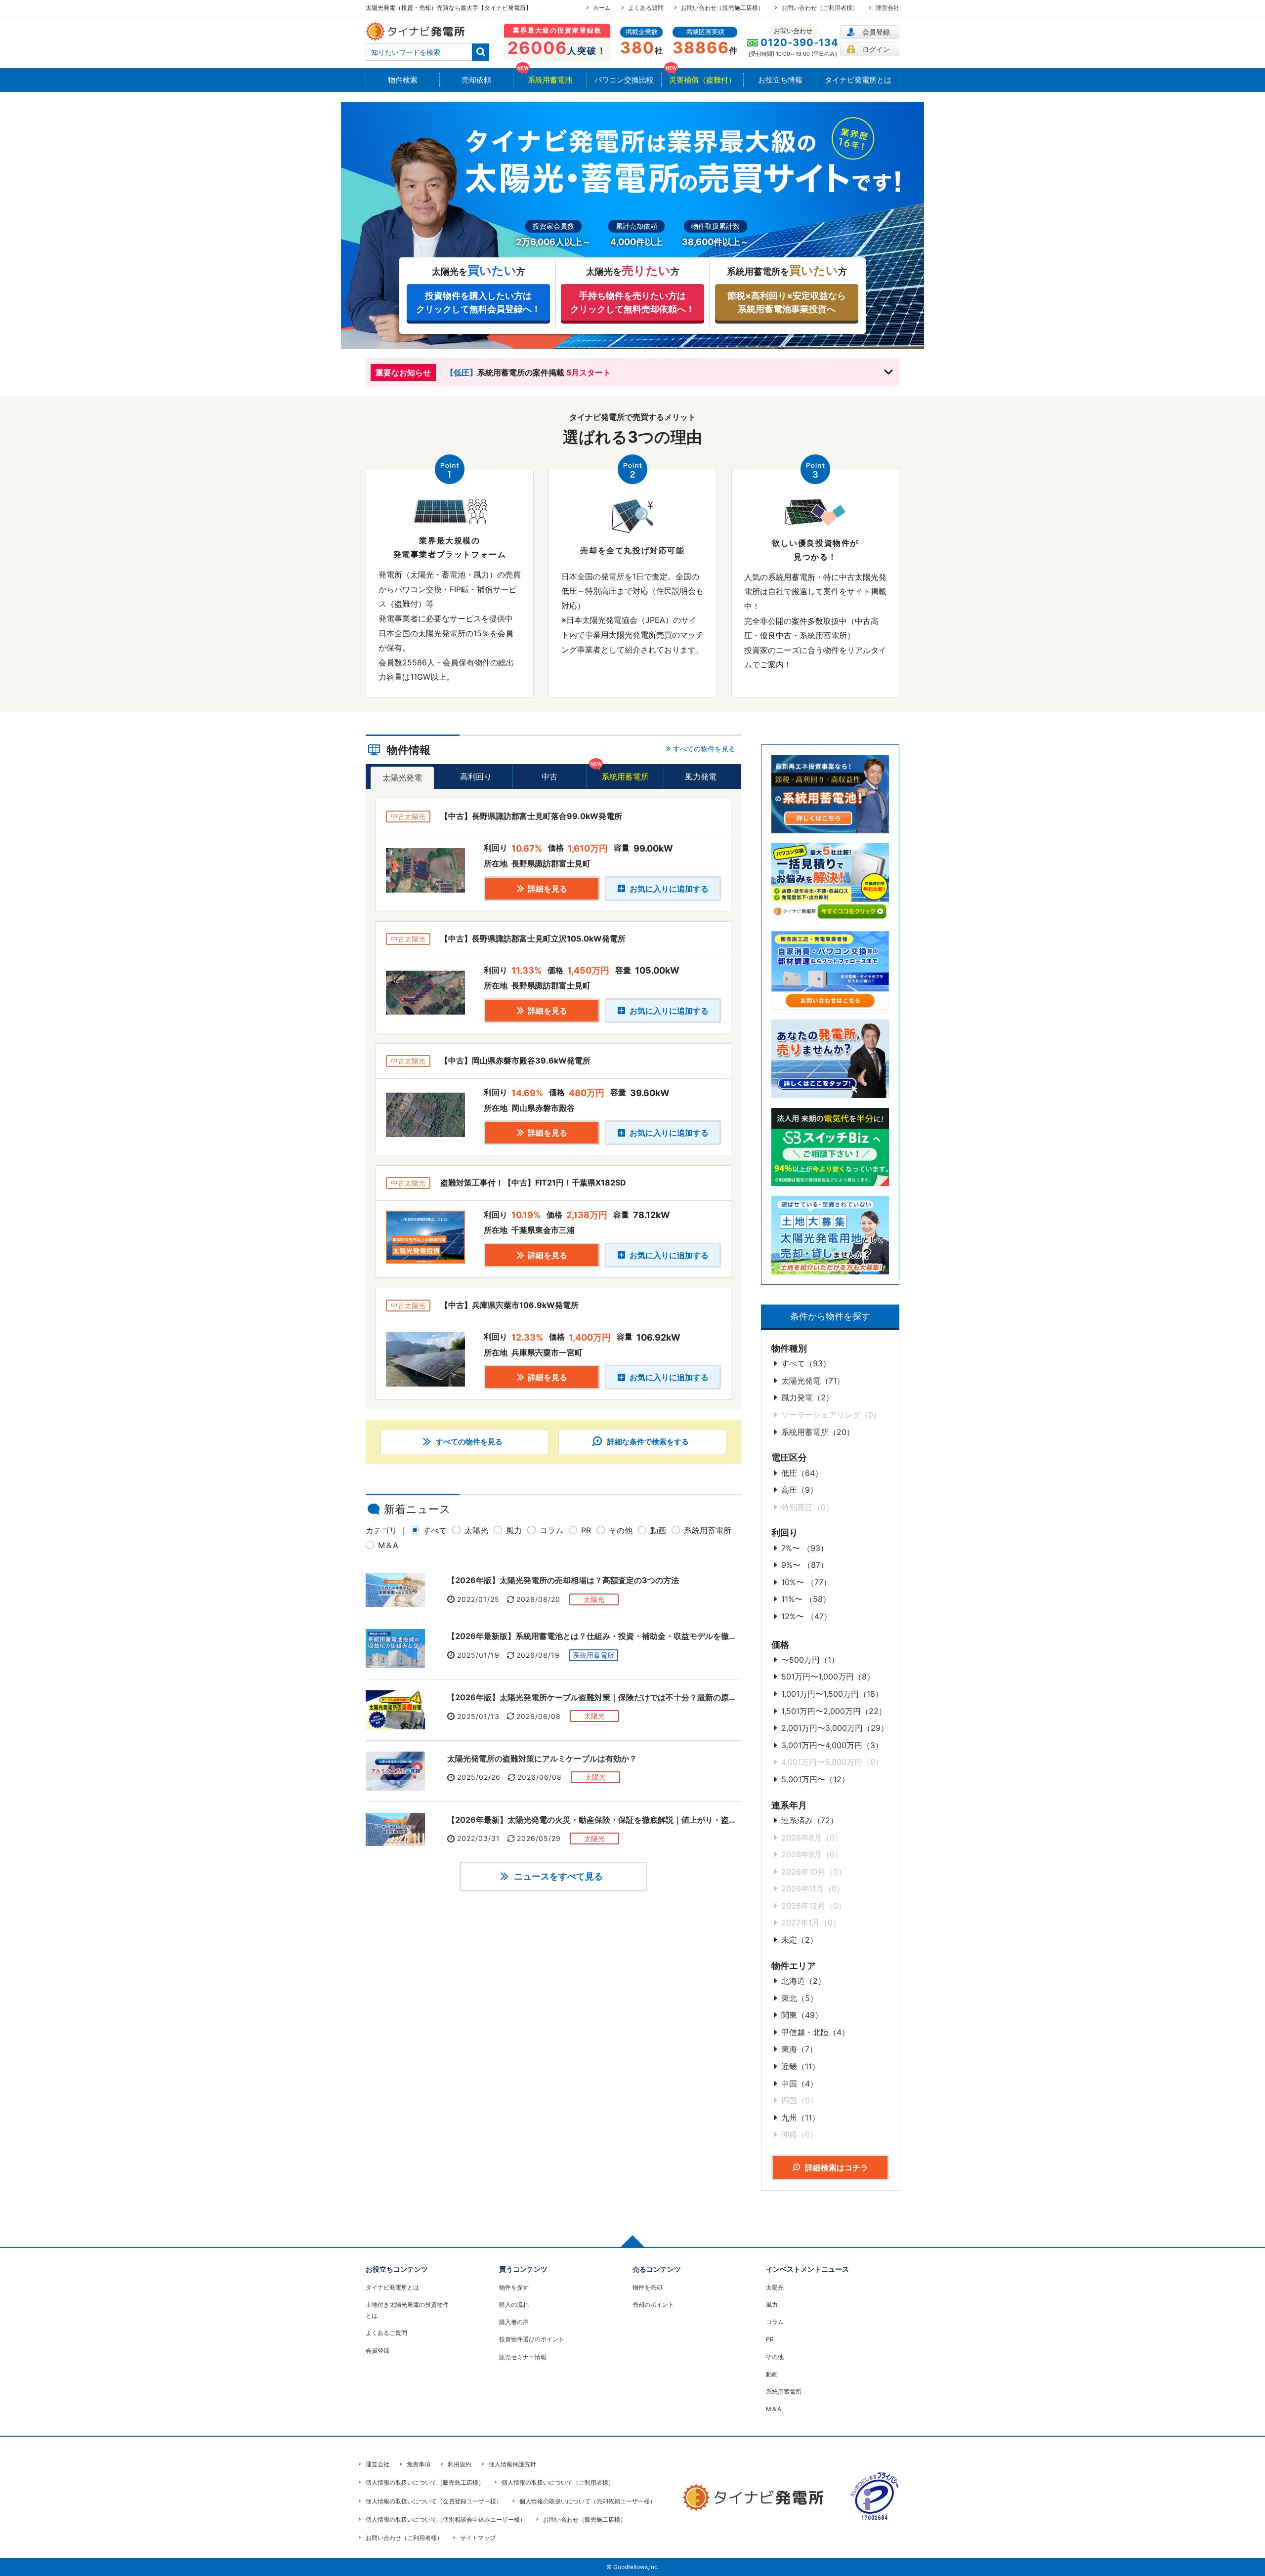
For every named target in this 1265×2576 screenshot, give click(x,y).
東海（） (799, 2049)
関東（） (802, 2015)
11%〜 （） (806, 1599)
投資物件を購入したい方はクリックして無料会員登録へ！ (478, 302)
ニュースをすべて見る (557, 1876)
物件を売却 (647, 2287)
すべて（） (806, 1363)
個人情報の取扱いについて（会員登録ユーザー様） (434, 2501)
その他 (621, 1530)
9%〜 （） (805, 1565)
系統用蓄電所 (708, 1530)
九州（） (801, 2118)
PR (586, 1530)
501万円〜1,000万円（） (828, 1676)
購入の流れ (514, 2305)
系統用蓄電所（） (818, 1432)
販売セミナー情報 (523, 2357)
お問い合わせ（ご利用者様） (820, 8)
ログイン (876, 49)
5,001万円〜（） (815, 1779)
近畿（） (801, 2066)
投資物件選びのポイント (532, 2339)
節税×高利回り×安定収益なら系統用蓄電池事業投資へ (787, 302)
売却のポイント (653, 2305)
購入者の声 (514, 2322)
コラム (551, 1530)
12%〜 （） (806, 1616)
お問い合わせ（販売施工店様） (722, 8)
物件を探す (514, 2287)
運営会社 (887, 8)
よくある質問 (646, 8)
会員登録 (876, 32)
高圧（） (800, 1490)
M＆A (388, 1545)
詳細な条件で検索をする (647, 1442)
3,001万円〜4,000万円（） (832, 1745)
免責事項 (419, 2464)
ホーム (602, 8)
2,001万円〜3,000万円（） (835, 1728)
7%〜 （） (805, 1548)
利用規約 (460, 2464)
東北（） (800, 1998)
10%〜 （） (806, 1582)
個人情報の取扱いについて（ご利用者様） (558, 2482)
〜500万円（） (810, 1660)
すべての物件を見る (468, 1442)
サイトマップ (478, 2538)
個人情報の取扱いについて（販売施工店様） (425, 2482)
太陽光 (476, 1530)
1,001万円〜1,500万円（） (832, 1694)
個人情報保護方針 (512, 2464)
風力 (514, 1530)
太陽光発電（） (813, 1381)
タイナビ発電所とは (392, 2287)
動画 (658, 1530)
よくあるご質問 (386, 2333)
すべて (435, 1530)
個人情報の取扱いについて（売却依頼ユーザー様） (588, 2501)
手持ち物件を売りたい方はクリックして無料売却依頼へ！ (632, 302)
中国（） (800, 2084)
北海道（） (803, 1981)
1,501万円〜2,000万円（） (834, 1711)
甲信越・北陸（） (815, 2032)
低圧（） (802, 1473)
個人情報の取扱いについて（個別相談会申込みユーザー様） (446, 2519)
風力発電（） (807, 1397)
